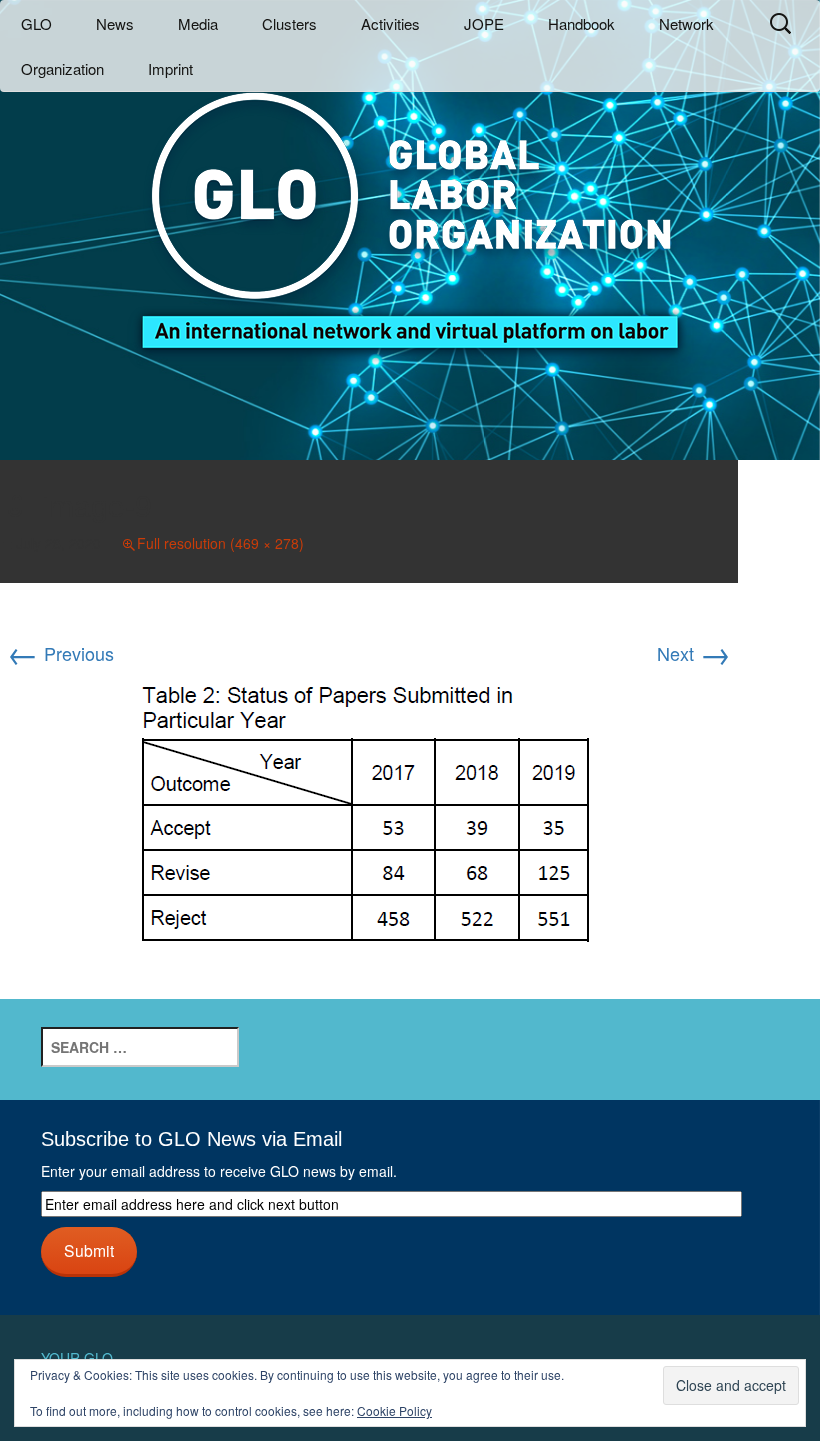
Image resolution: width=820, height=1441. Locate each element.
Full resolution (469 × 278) (220, 543)
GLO (36, 23)
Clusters (289, 23)
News (115, 23)
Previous (60, 653)
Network (686, 23)
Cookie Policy (394, 1410)
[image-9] (369, 816)
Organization (62, 68)
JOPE (484, 23)
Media (198, 23)
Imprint (170, 68)
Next (694, 653)
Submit (89, 1250)
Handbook (581, 23)
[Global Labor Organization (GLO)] (410, 205)
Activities (390, 23)
